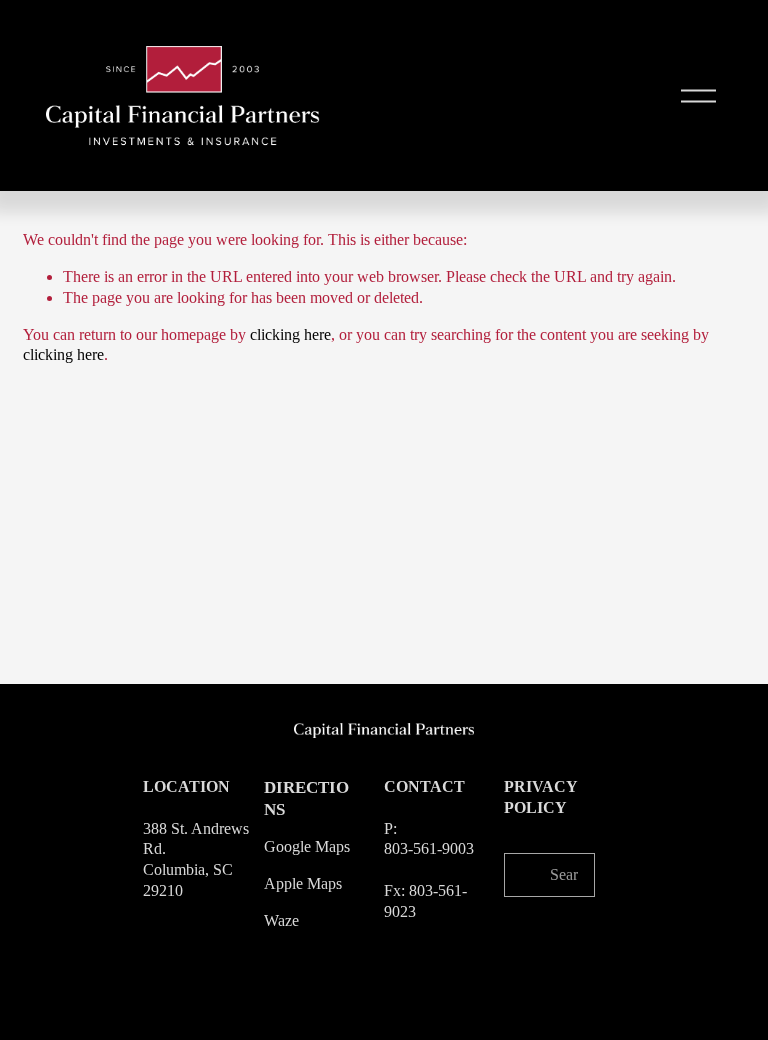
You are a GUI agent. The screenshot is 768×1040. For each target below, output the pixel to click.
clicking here (290, 334)
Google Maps (307, 846)
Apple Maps (303, 883)
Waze (281, 920)
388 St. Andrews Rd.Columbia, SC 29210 (196, 859)
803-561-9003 (429, 848)
